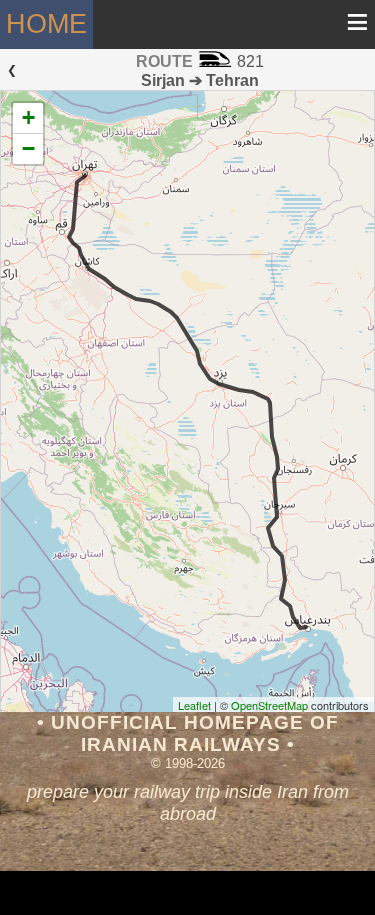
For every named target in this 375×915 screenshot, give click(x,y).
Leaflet (194, 705)
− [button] (28, 148)
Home (46, 23)
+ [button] (28, 117)
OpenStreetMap (269, 705)
